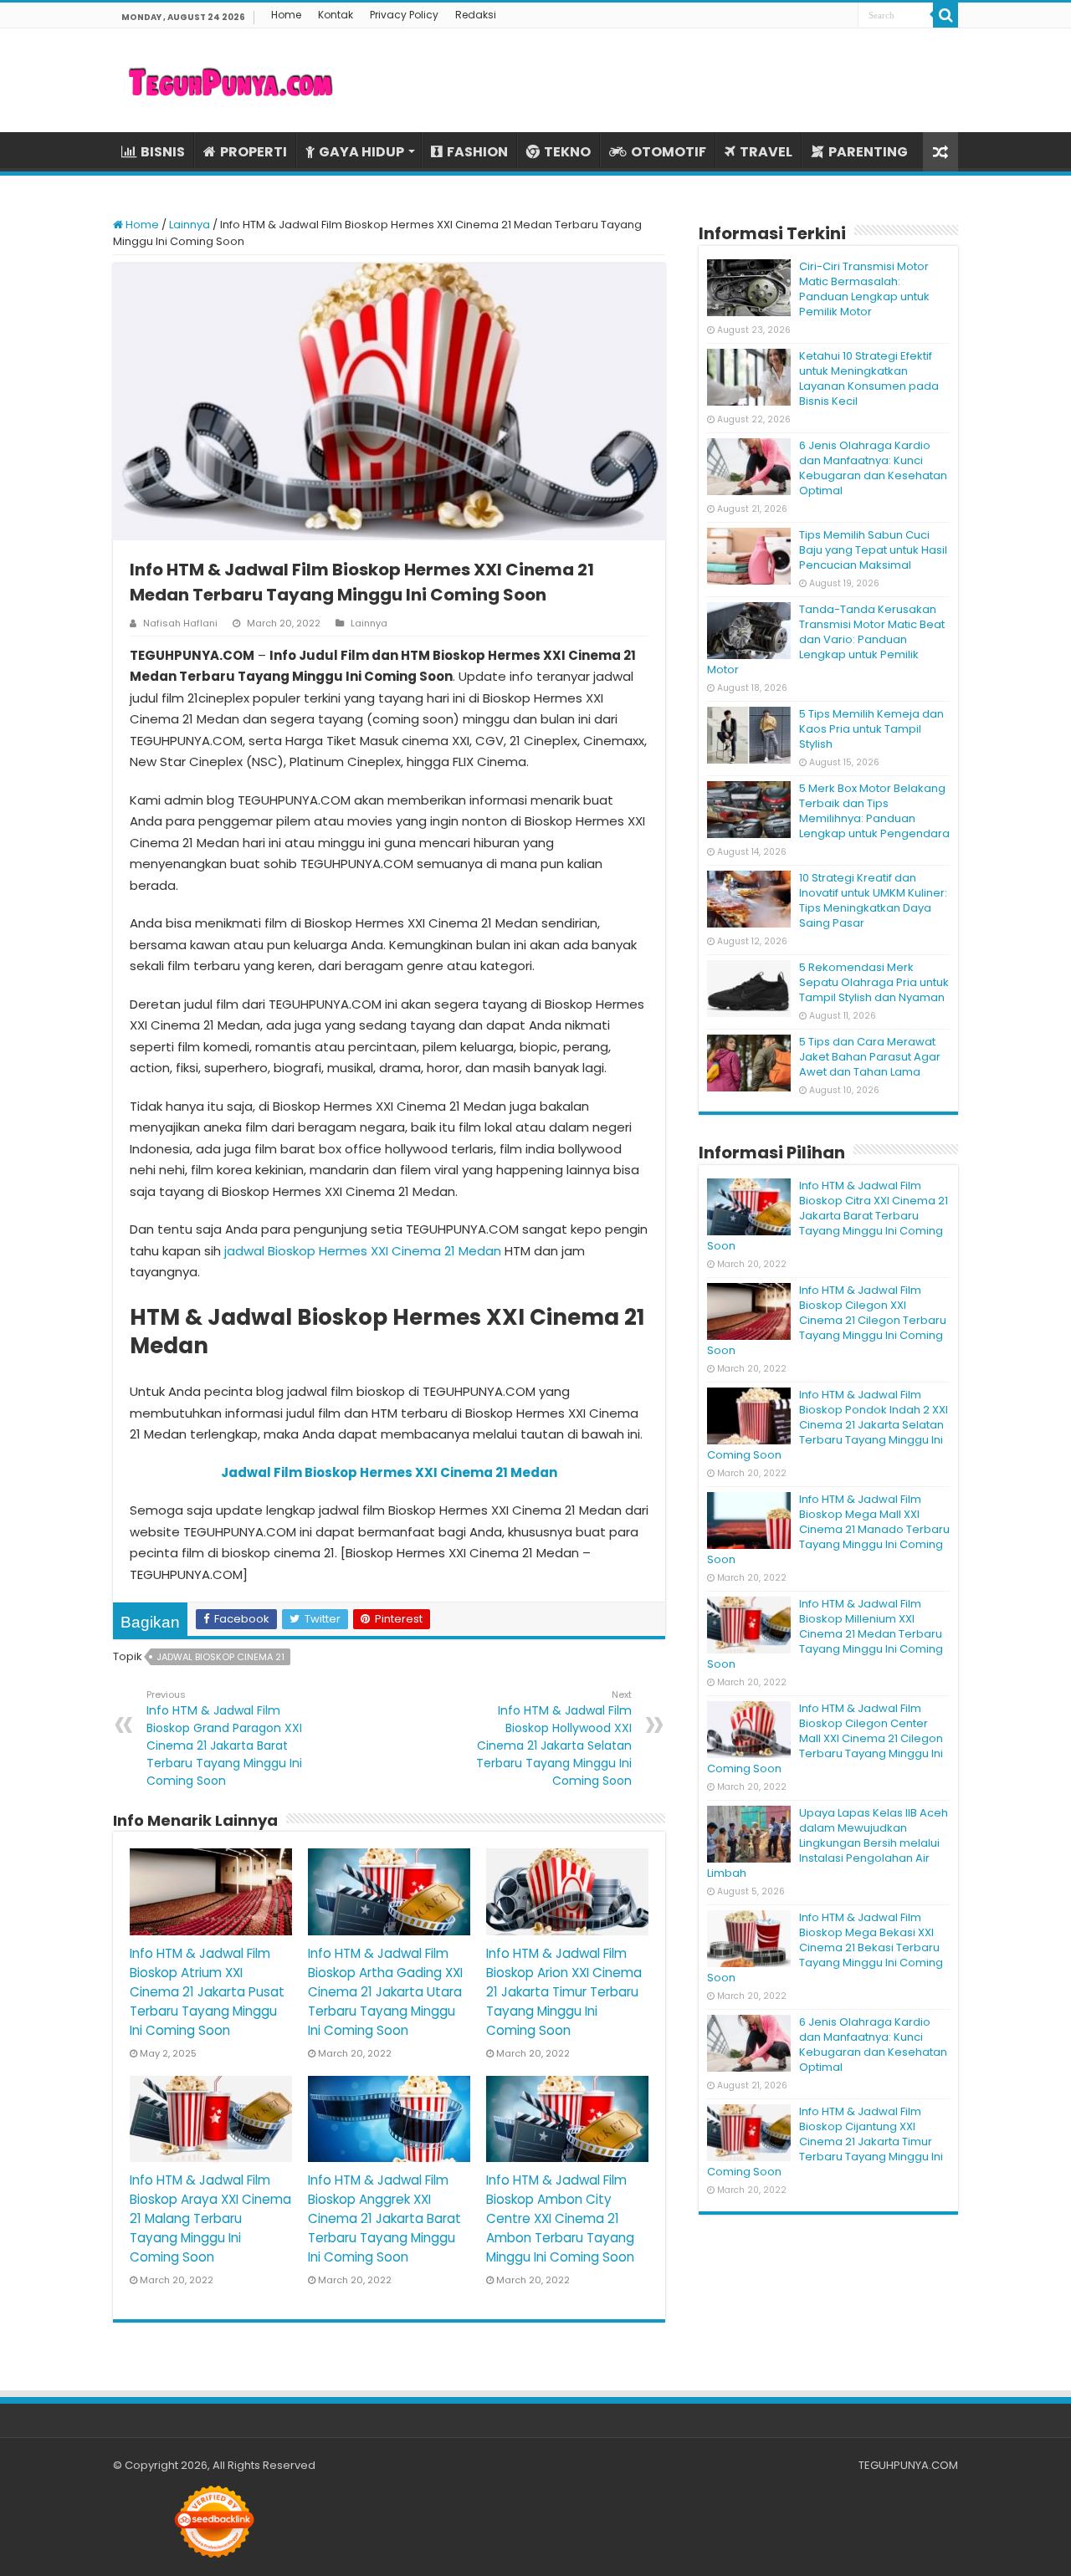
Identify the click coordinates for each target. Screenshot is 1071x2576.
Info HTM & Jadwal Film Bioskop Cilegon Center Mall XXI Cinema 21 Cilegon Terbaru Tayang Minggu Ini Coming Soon (825, 1738)
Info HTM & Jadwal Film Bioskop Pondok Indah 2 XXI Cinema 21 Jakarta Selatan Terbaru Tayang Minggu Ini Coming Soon (828, 1425)
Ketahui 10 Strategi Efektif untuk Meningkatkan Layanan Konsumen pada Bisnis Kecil (869, 378)
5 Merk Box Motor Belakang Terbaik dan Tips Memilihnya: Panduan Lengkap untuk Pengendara (874, 811)
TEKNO (567, 152)
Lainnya (190, 225)
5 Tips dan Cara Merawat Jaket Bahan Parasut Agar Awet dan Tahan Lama (870, 1057)
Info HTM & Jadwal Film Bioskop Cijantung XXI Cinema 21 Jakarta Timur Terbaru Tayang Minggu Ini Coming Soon (825, 2142)
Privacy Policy (404, 15)
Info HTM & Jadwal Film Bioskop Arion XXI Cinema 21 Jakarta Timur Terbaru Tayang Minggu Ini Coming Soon (564, 1992)
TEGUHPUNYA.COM (908, 2465)
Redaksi (476, 15)
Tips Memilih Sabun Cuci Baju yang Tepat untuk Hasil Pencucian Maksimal (873, 550)
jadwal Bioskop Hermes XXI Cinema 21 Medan (363, 1251)
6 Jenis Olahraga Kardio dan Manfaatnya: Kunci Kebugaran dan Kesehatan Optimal (873, 468)
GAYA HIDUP (361, 152)
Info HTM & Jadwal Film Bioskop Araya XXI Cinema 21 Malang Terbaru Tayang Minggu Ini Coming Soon (210, 2218)
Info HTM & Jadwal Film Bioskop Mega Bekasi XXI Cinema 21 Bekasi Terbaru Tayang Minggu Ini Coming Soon (825, 1947)
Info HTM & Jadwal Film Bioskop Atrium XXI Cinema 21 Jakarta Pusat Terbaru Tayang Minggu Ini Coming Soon (207, 1992)
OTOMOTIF (669, 152)
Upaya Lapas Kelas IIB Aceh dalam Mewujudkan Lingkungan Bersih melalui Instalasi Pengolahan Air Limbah (828, 1843)
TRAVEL (766, 152)
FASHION (477, 152)
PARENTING (868, 152)
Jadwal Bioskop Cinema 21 (220, 1657)
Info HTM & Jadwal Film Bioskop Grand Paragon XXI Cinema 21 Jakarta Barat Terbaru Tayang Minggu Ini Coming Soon (224, 1738)
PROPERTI (254, 152)
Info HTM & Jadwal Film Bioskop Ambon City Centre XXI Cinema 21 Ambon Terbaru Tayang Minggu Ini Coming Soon (560, 2218)
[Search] (945, 15)
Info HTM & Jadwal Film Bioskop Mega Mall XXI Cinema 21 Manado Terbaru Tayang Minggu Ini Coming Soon (828, 1529)
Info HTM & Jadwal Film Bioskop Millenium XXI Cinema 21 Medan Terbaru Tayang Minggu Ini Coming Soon (825, 1634)
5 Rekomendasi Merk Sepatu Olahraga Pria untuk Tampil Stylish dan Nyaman (874, 982)
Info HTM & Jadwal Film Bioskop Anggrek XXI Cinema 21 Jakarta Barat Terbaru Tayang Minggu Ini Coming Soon (384, 2218)
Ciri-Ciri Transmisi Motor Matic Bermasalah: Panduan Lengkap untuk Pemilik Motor (864, 289)
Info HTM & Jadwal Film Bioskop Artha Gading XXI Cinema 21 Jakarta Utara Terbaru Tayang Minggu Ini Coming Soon (385, 1992)
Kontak (336, 15)
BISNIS (163, 152)
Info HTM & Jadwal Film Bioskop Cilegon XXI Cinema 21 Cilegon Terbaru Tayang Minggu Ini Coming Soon (827, 1320)
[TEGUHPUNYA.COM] (230, 80)
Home (286, 15)
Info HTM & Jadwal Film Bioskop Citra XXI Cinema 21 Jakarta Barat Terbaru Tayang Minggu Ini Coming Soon (828, 1216)
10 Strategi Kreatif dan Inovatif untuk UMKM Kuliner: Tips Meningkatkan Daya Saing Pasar (873, 900)
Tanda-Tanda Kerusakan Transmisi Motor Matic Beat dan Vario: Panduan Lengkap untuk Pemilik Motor (826, 639)
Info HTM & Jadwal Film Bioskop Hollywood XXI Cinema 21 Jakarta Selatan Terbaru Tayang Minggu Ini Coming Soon (554, 1738)
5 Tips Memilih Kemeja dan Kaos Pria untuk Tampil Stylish (871, 729)
